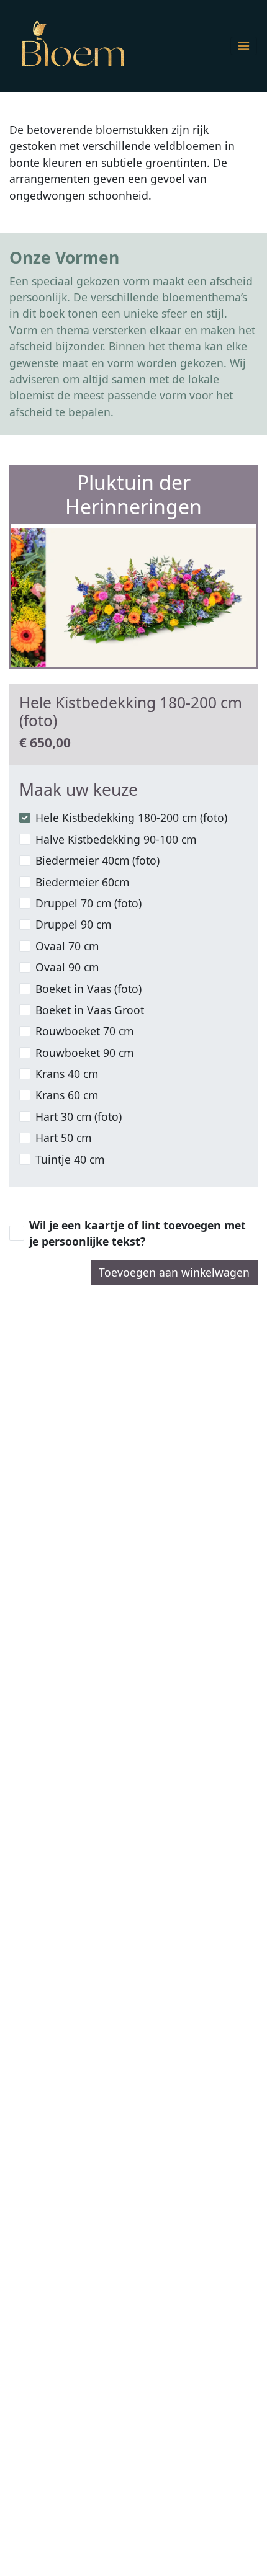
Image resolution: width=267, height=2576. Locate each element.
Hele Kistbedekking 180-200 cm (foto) (131, 818)
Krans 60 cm (67, 1095)
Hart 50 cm (63, 1138)
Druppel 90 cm (73, 924)
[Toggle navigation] (244, 46)
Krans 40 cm (67, 1074)
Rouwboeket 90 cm (84, 1053)
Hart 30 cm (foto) (79, 1116)
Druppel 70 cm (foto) (88, 903)
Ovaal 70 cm (67, 946)
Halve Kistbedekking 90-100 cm (116, 839)
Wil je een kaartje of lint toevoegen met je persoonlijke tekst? (138, 1233)
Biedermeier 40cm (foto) (97, 860)
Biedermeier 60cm (82, 882)
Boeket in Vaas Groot (90, 1010)
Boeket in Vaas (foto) (88, 989)
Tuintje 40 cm (70, 1159)
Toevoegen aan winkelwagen (174, 1272)
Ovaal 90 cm (67, 967)
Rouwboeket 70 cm (84, 1031)
